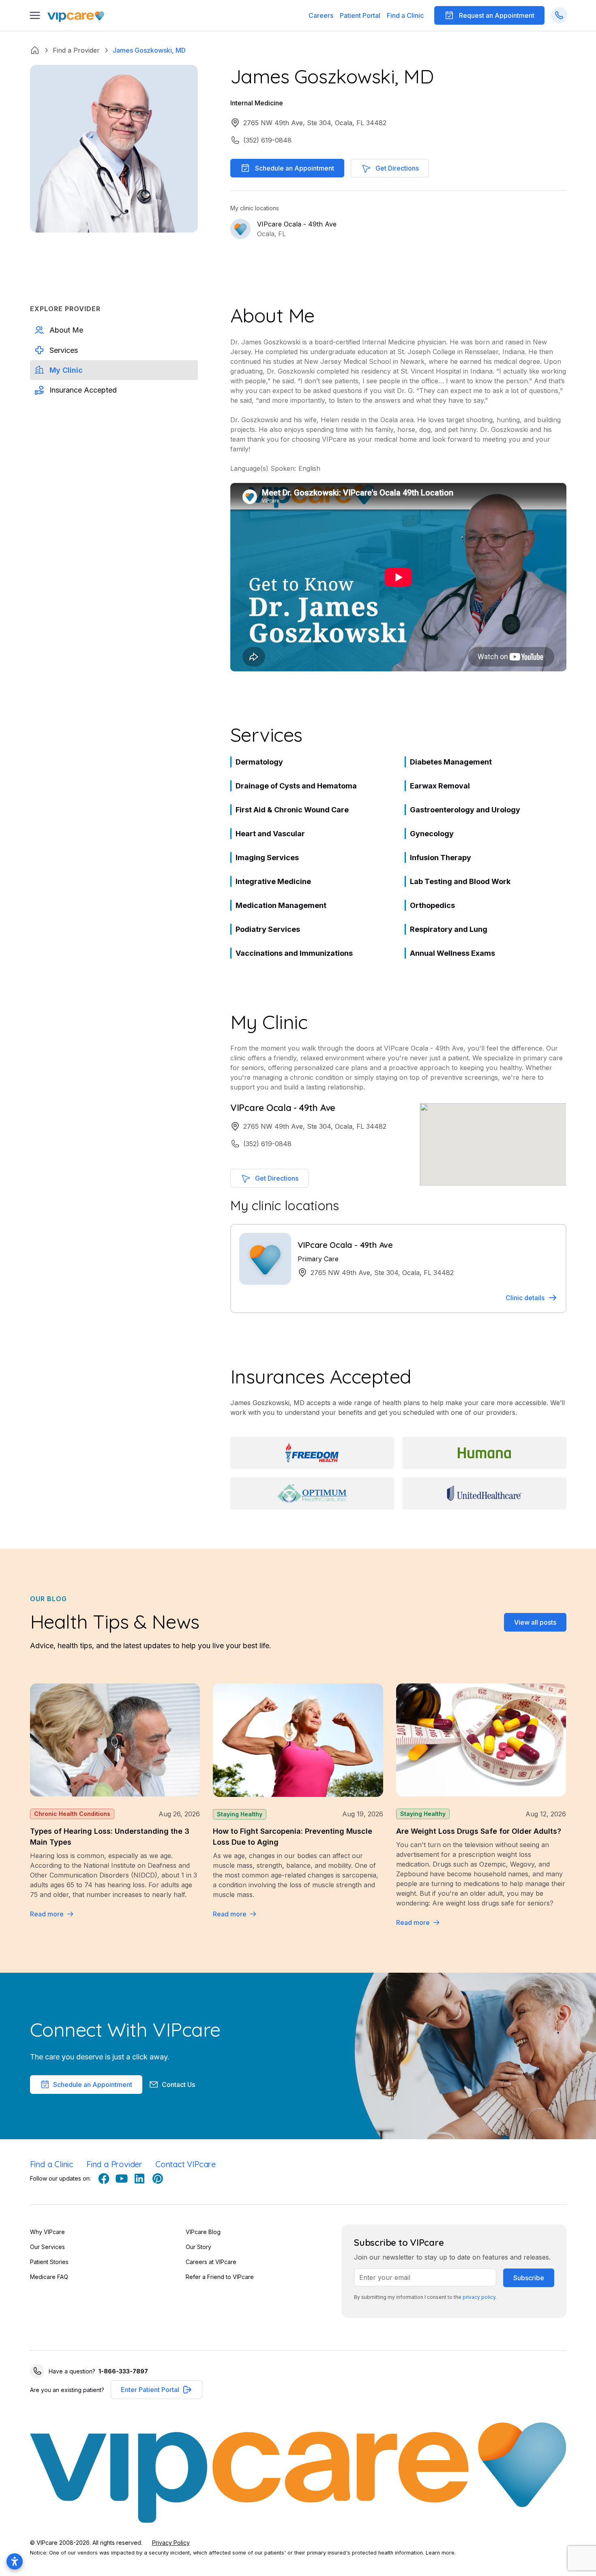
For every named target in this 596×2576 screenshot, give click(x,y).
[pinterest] (157, 2179)
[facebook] (104, 2179)
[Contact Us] (559, 15)
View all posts (535, 1622)
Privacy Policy (171, 2543)
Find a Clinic (405, 15)
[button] (360, 15)
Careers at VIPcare (211, 2262)
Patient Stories (49, 2262)
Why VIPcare (47, 2232)
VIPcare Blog (203, 2232)
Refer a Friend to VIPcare (220, 2277)
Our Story (198, 2247)
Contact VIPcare (185, 2164)
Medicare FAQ (49, 2277)
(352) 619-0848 (267, 140)
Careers (321, 15)
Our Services (47, 2247)
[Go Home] (76, 16)
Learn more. (441, 2553)
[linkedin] (139, 2179)
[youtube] (122, 2179)
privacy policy (479, 2297)
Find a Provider (114, 2164)
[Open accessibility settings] (15, 2561)
